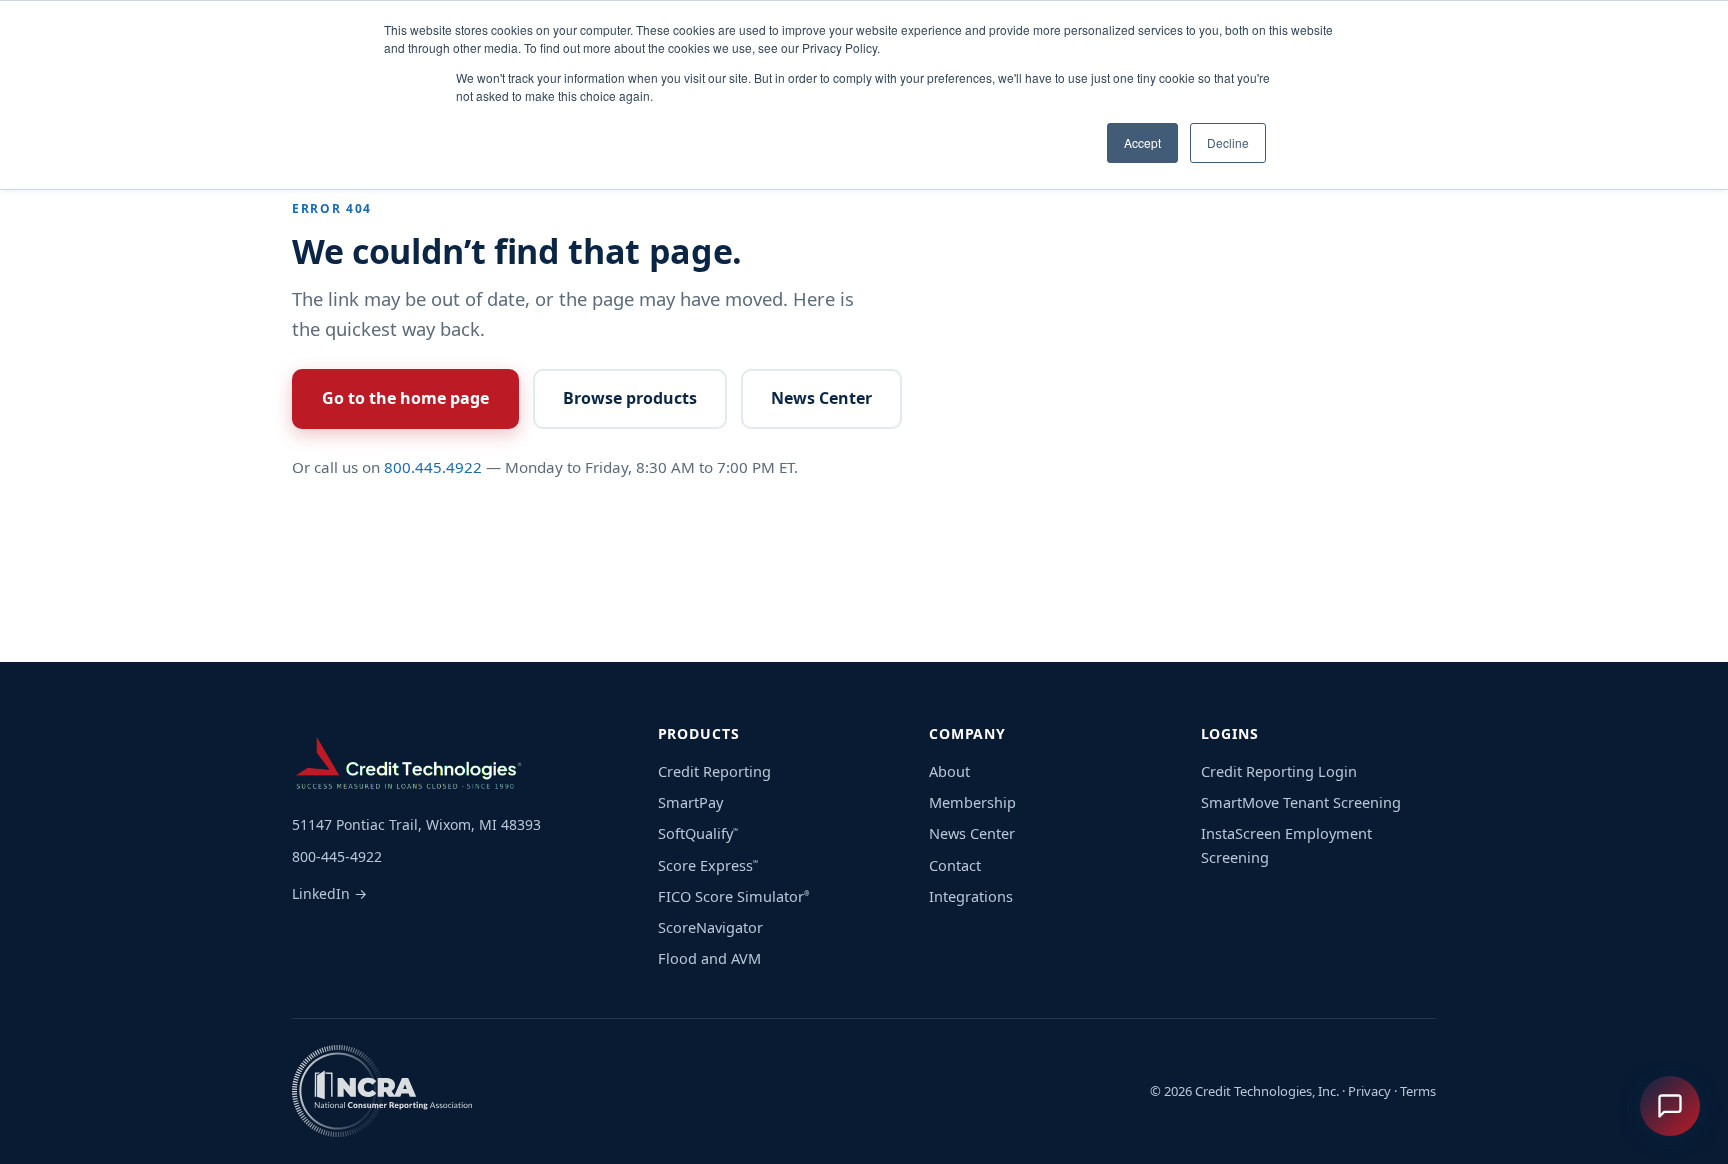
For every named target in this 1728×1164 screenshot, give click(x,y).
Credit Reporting (714, 771)
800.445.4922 (433, 467)
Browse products (630, 398)
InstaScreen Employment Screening (1286, 844)
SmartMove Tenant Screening (1301, 802)
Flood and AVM (709, 958)
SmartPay (690, 802)
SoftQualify (698, 833)
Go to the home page (405, 398)
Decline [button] (1228, 142)
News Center (821, 398)
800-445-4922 (337, 856)
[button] (1670, 1106)
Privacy (1369, 1091)
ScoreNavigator (710, 927)
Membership (972, 802)
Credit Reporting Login (1279, 771)
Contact (955, 865)
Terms (1418, 1091)
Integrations (971, 896)
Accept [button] (1142, 142)
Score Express (708, 865)
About (949, 771)
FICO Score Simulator (733, 896)
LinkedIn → (329, 893)
